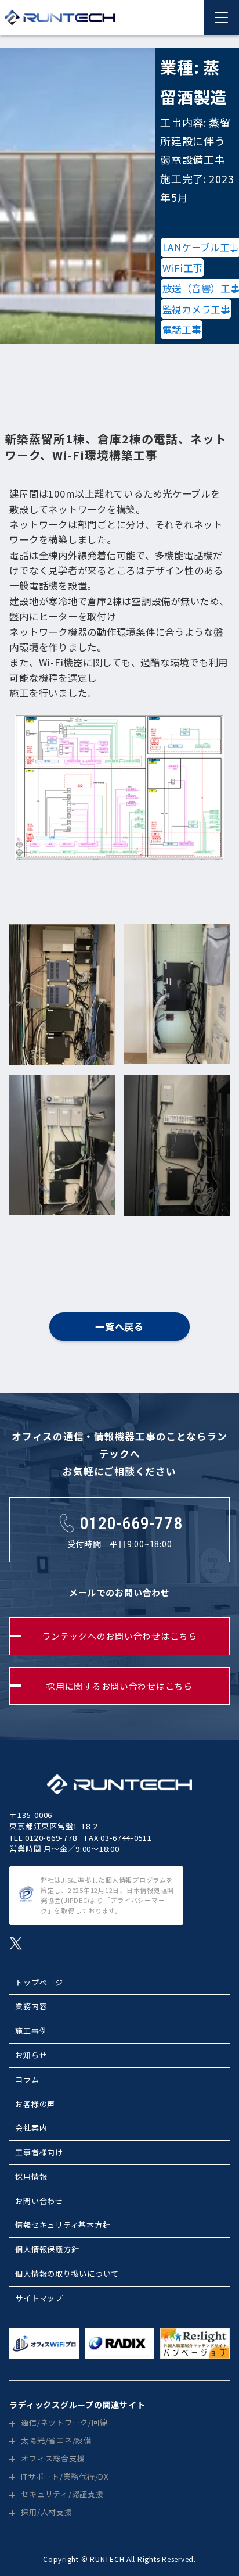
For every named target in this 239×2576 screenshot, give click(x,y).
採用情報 (31, 2176)
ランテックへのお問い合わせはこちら (119, 1636)
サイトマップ (39, 2298)
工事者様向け (39, 2152)
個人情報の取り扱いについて (67, 2273)
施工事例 (31, 2031)
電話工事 (182, 330)
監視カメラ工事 (196, 309)
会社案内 (31, 2128)
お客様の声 (35, 2104)
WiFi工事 (182, 268)
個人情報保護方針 (47, 2249)
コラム (27, 2079)
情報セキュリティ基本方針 (63, 2225)
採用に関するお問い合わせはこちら (119, 1686)
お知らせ (31, 2055)
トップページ (39, 1982)
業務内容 (31, 2006)
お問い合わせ (39, 2201)
